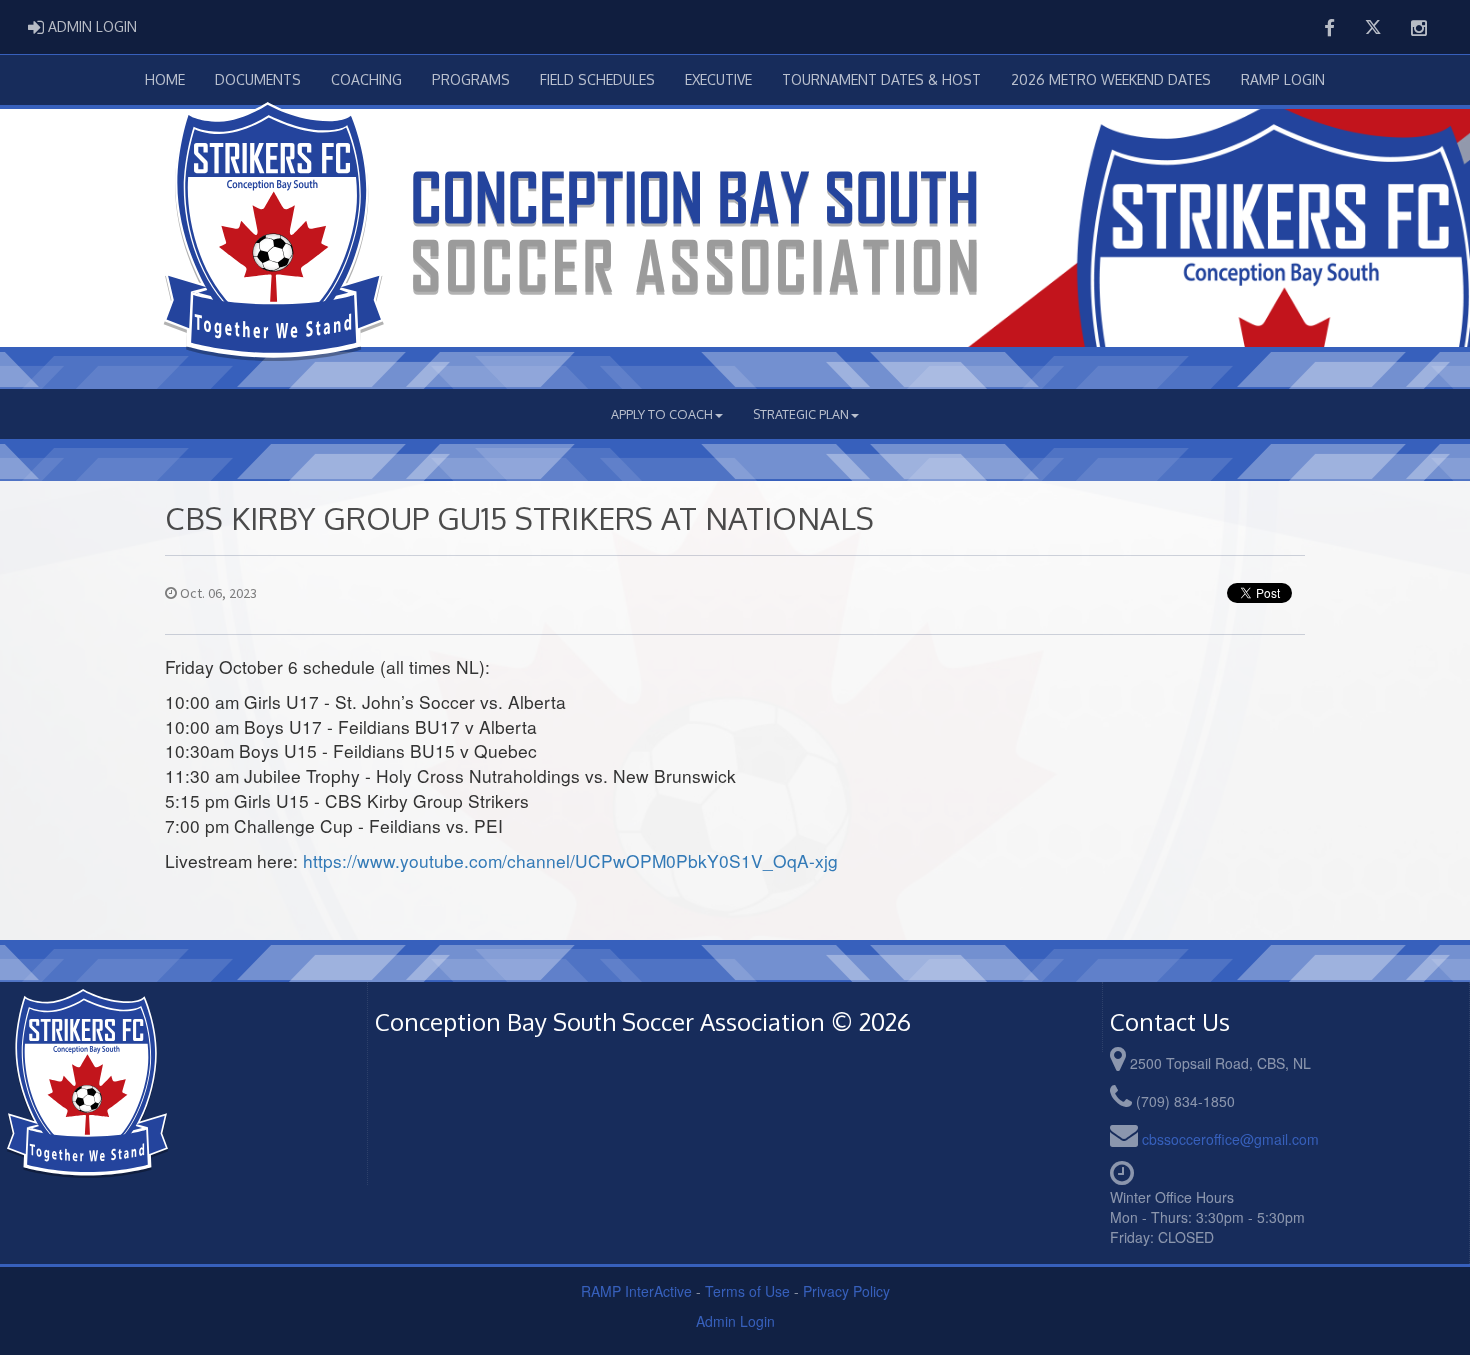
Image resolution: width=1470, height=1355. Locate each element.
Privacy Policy (846, 1291)
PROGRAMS (471, 79)
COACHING (366, 79)
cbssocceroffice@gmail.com (1230, 1139)
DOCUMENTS (258, 79)
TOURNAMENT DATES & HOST (881, 79)
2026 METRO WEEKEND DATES (1111, 79)
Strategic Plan (801, 414)
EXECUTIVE (718, 79)
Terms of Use (747, 1291)
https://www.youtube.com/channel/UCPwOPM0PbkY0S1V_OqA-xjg (570, 860)
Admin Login (735, 1321)
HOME (165, 79)
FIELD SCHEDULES (597, 79)
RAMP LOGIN (1283, 79)
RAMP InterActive (636, 1291)
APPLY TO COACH (662, 414)
